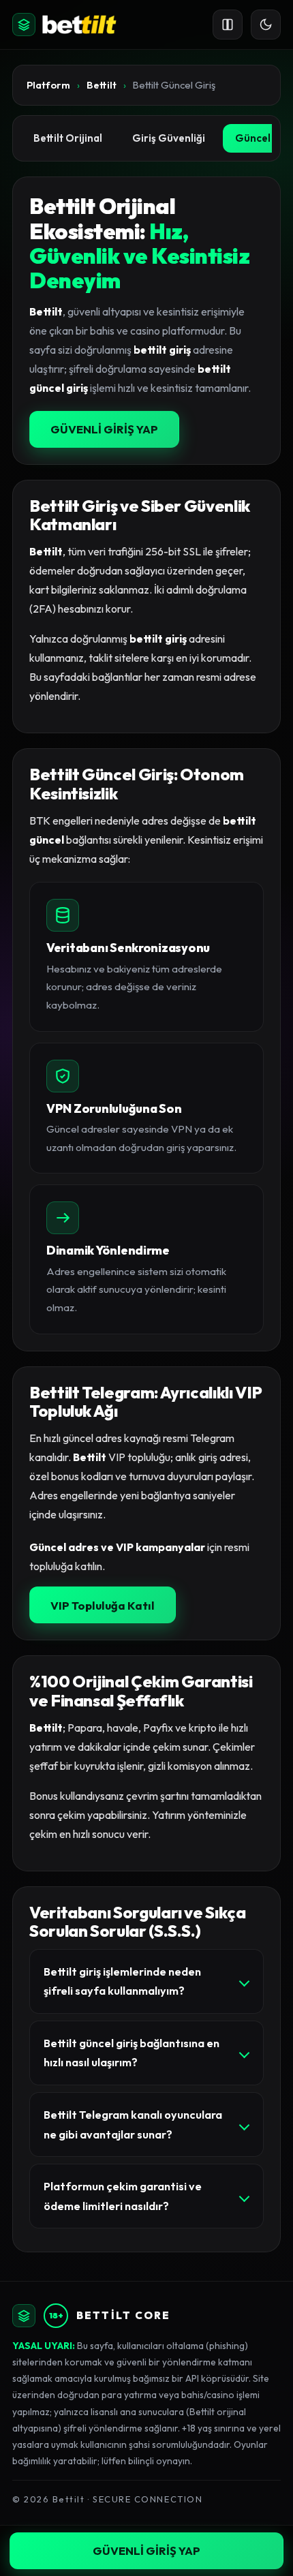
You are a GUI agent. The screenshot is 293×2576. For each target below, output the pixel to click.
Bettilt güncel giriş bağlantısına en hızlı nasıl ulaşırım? (132, 2053)
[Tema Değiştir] (266, 25)
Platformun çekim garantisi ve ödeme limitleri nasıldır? (123, 2196)
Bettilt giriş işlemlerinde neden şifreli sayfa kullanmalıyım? (122, 1981)
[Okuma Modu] (228, 25)
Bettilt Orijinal (68, 138)
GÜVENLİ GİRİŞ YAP (104, 429)
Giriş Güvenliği (169, 138)
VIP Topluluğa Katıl (103, 1605)
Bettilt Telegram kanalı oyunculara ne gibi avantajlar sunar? (133, 2125)
